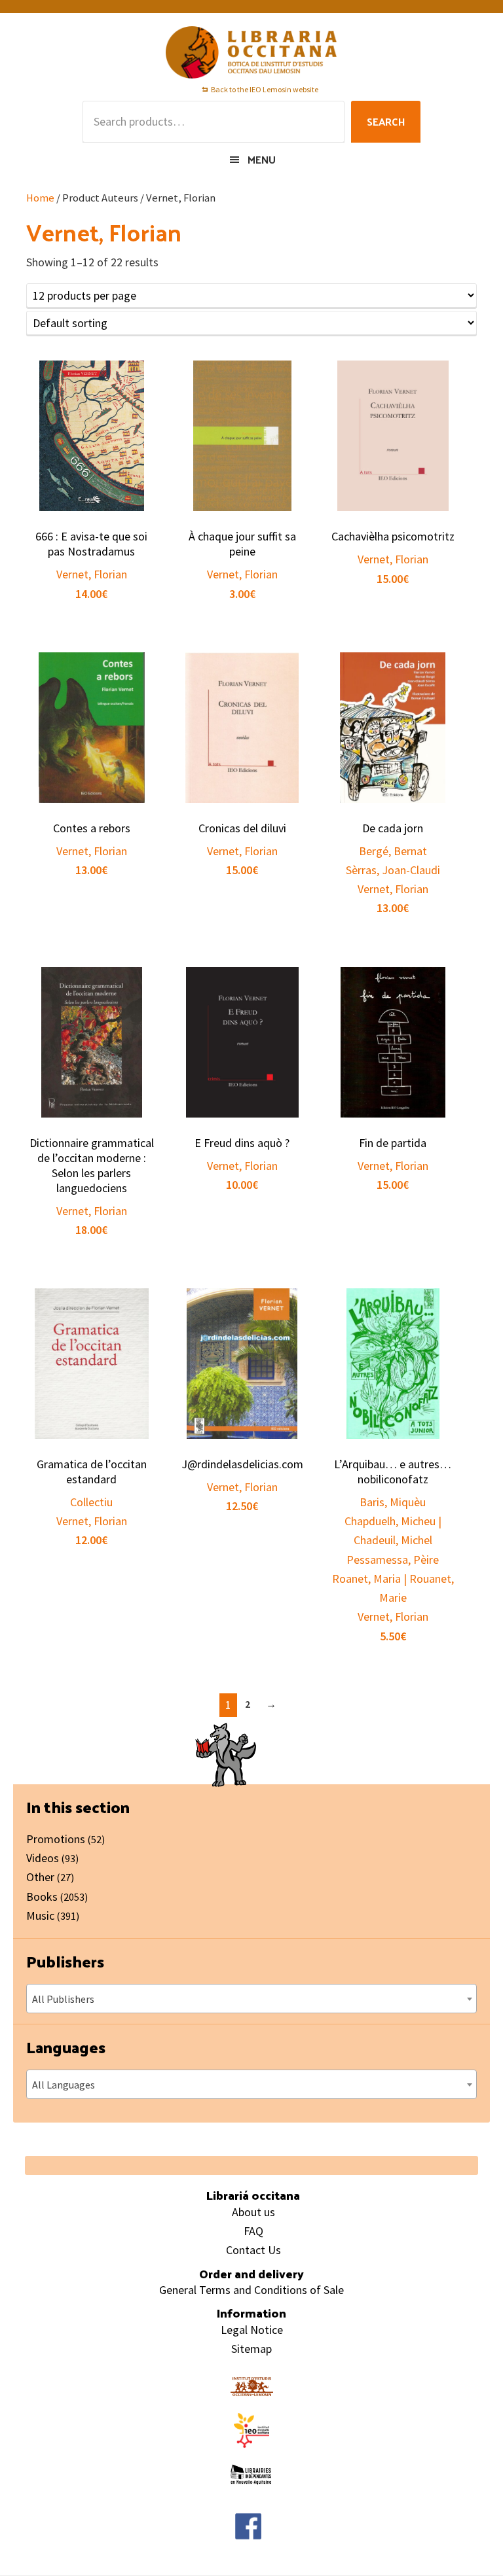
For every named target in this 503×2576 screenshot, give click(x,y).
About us (253, 2212)
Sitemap (251, 2349)
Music (40, 1915)
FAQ (253, 2231)
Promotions (56, 1839)
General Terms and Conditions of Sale (251, 2290)
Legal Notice (252, 2330)
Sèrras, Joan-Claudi (393, 870)
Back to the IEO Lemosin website (265, 89)
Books (42, 1897)
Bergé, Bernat (393, 851)
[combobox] (251, 1999)
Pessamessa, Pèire (393, 1560)
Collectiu (91, 1502)
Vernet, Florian (92, 574)
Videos (43, 1858)
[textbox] (251, 1999)
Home (40, 198)
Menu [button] (262, 159)
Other (40, 1877)
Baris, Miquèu (393, 1502)
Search (386, 121)
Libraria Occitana (251, 52)
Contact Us (253, 2250)
